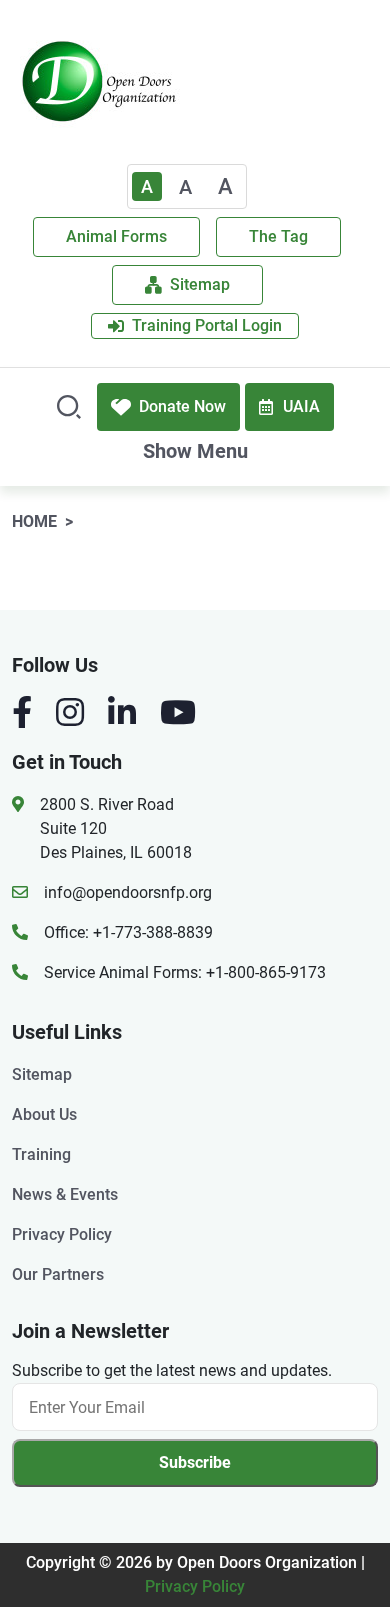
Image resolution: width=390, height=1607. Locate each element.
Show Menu (195, 451)
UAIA (301, 406)
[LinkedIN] (122, 713)
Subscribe (195, 1462)
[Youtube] (178, 713)
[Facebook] (22, 713)
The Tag (278, 236)
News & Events (65, 1194)
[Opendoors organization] (100, 82)
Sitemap (200, 284)
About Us (44, 1114)
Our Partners (58, 1274)
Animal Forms (116, 236)
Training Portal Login (207, 325)
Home (34, 521)
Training (41, 1154)
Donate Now (182, 406)
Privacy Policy (62, 1234)
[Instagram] (70, 713)
